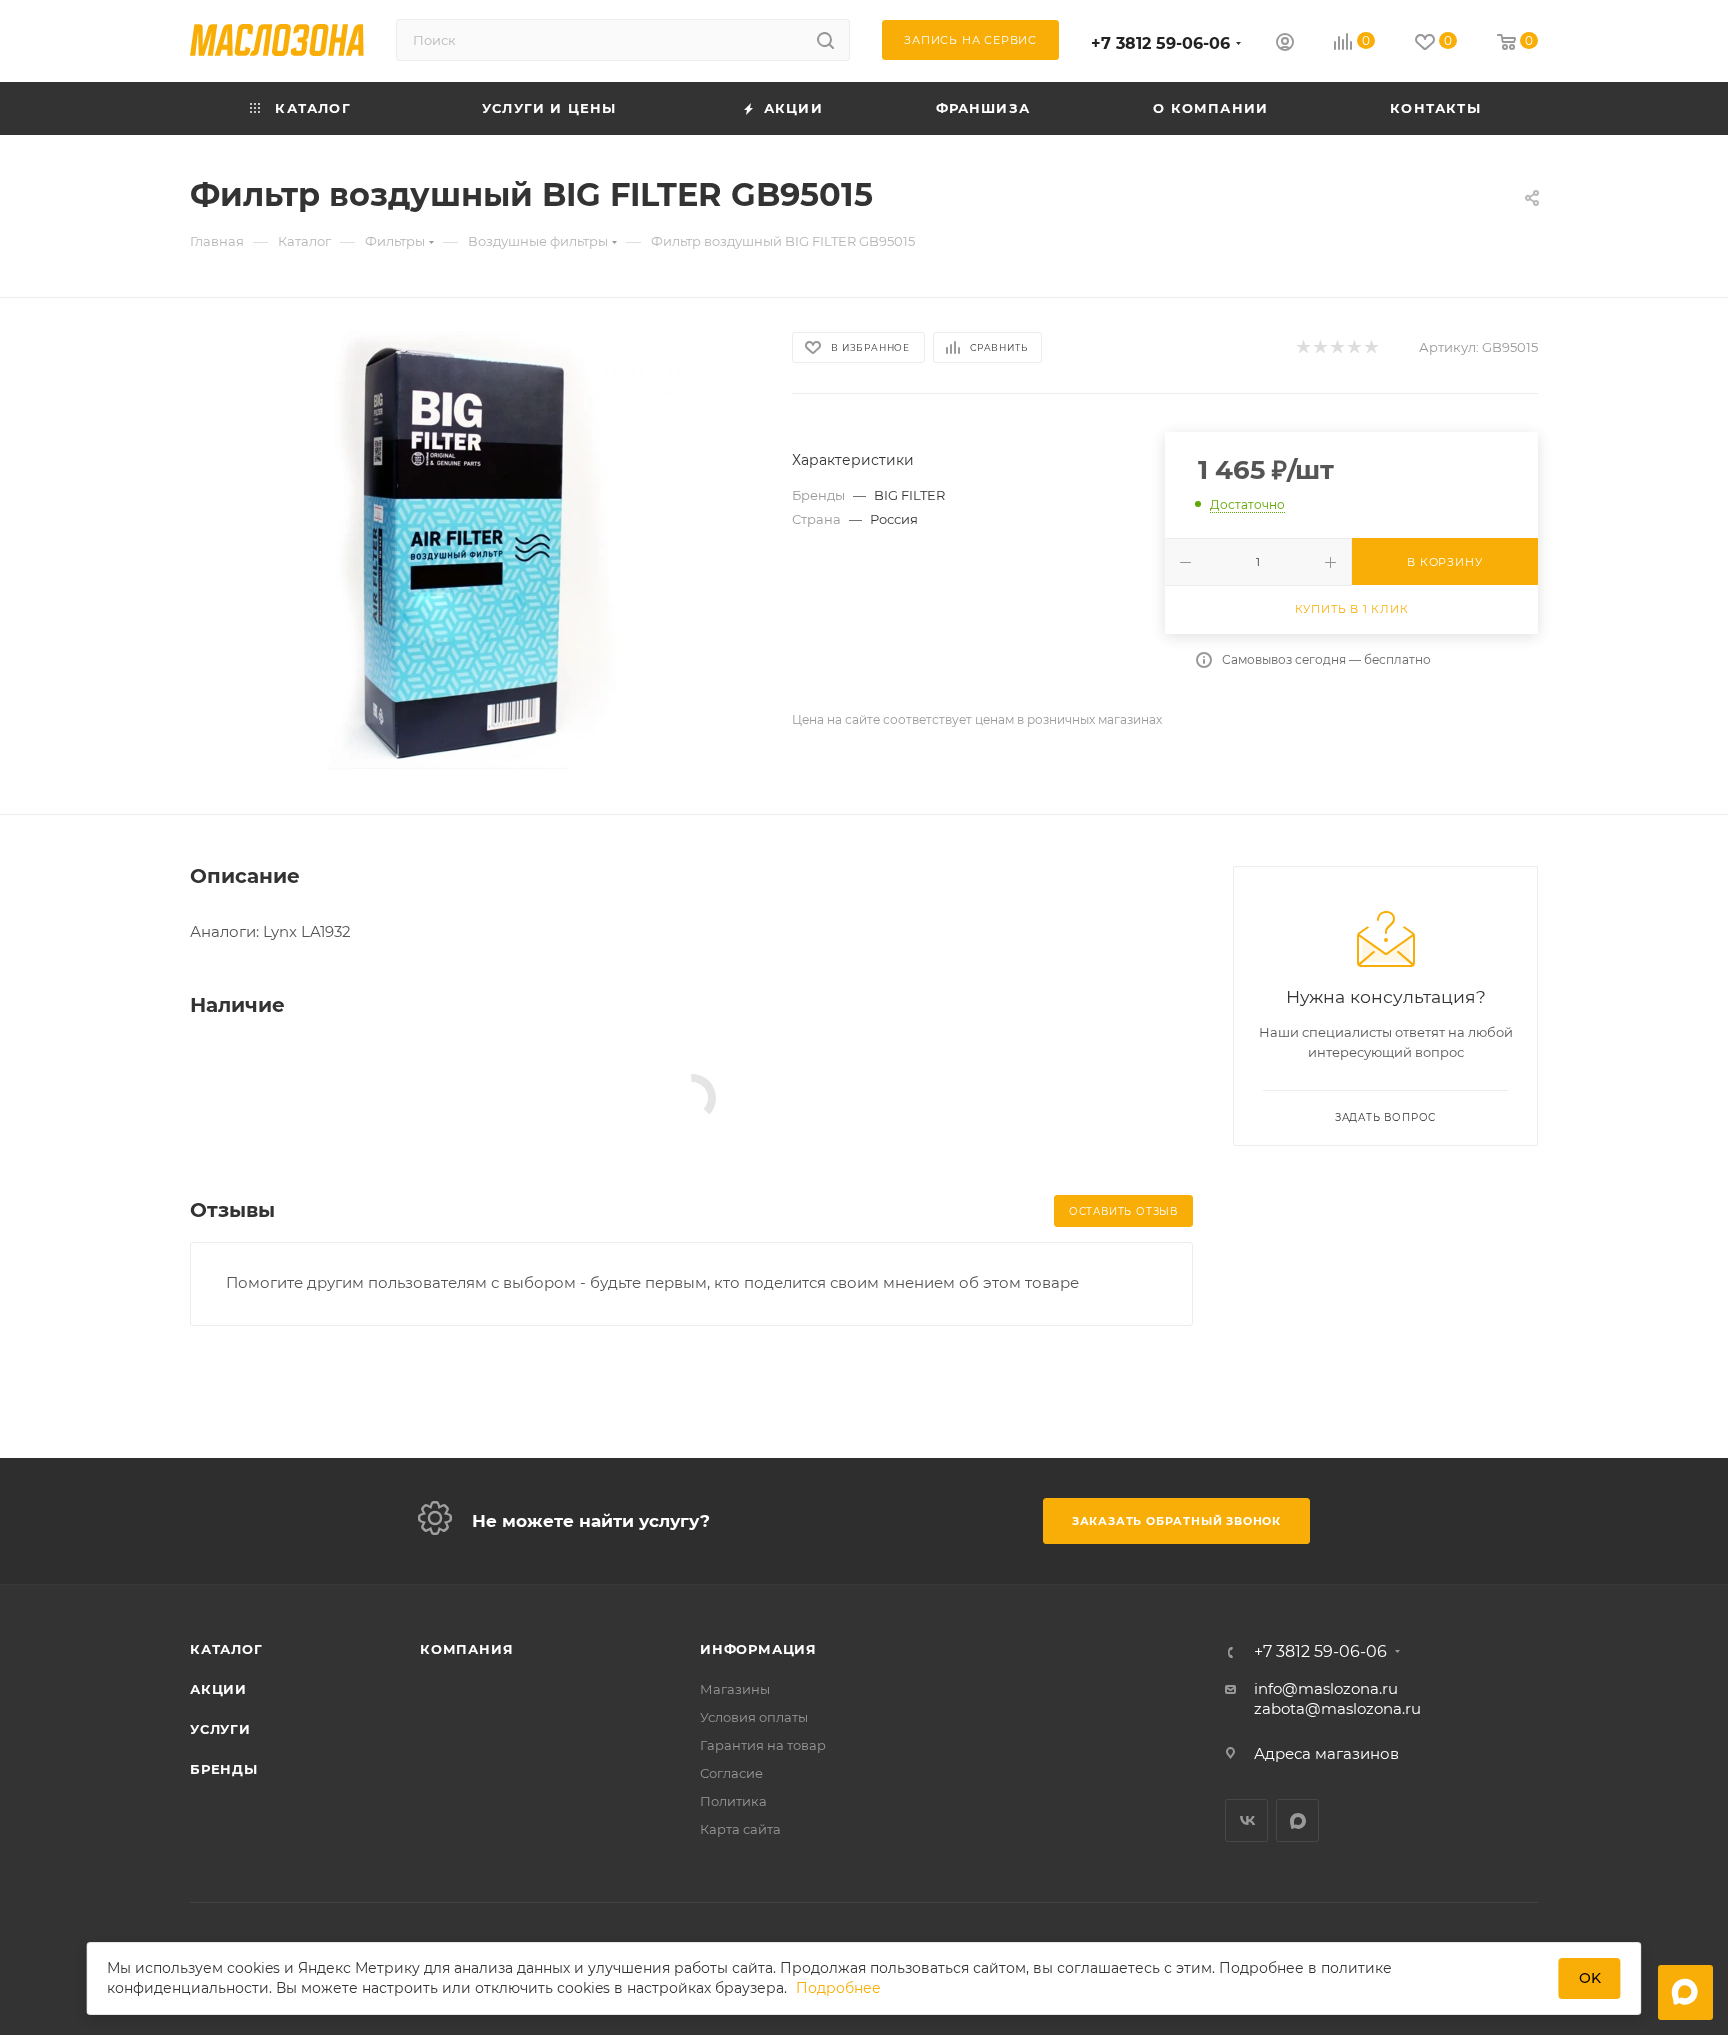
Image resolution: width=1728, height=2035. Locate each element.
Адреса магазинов (1326, 1753)
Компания (466, 1649)
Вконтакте (1246, 1820)
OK (1590, 1978)
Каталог (226, 1649)
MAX (1297, 1820)
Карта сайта (740, 1829)
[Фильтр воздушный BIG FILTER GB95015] (473, 556)
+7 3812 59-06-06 (1160, 43)
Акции (218, 1689)
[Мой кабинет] (1285, 44)
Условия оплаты (754, 1717)
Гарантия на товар (763, 1745)
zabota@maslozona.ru (1337, 1708)
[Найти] (825, 40)
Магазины (735, 1689)
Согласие (731, 1773)
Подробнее (838, 1988)
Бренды (224, 1769)
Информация (758, 1649)
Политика (733, 1801)
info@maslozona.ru (1326, 1688)
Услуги (220, 1729)
